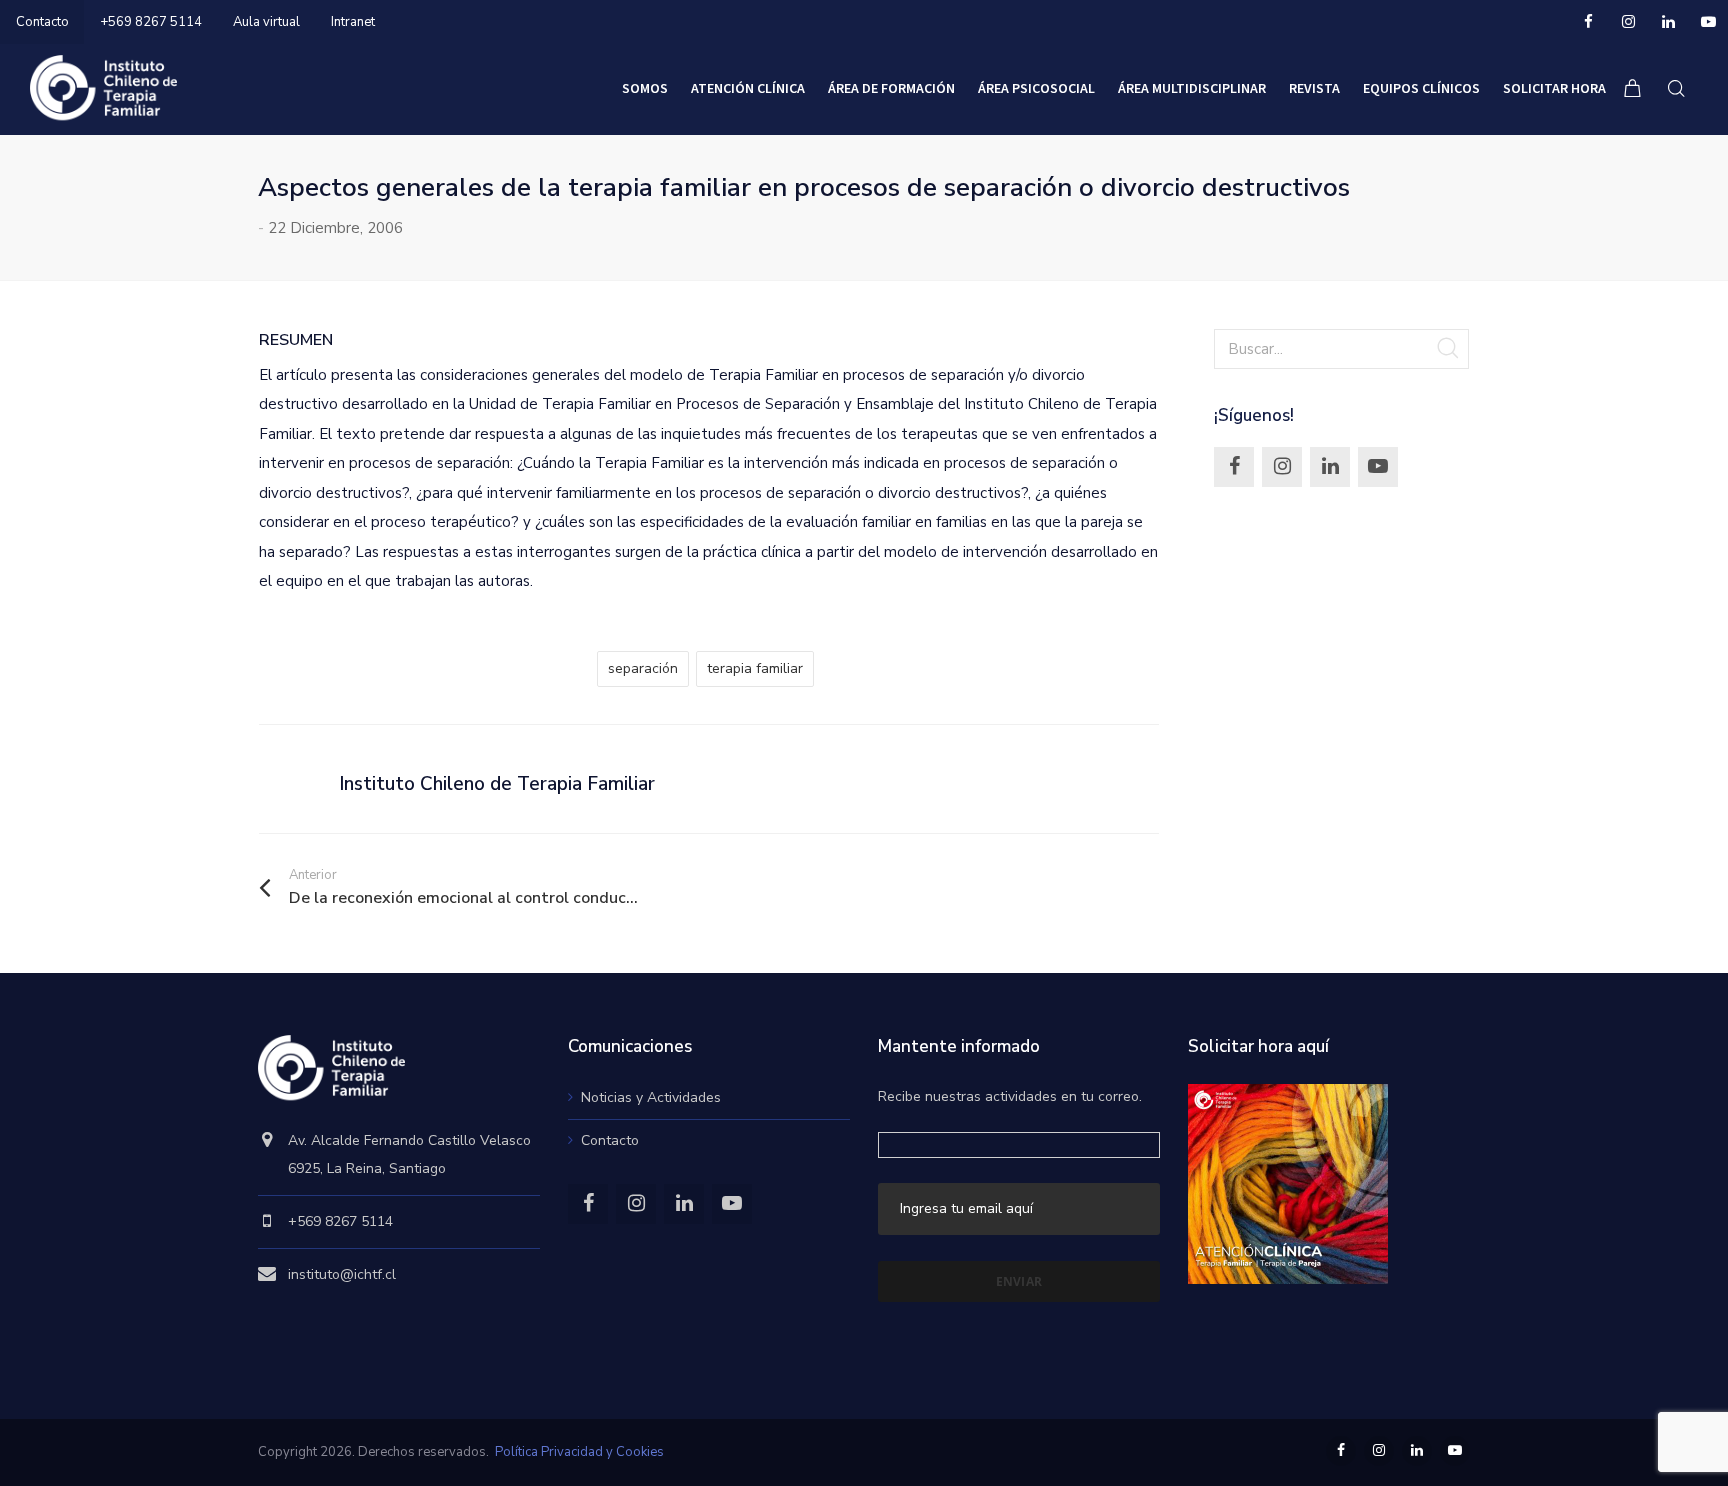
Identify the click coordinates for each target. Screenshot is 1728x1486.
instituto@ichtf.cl (342, 1274)
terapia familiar (755, 668)
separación (643, 668)
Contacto (42, 22)
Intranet (353, 22)
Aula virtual (266, 22)
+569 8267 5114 (151, 22)
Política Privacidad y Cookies (579, 1452)
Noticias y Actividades (651, 1097)
